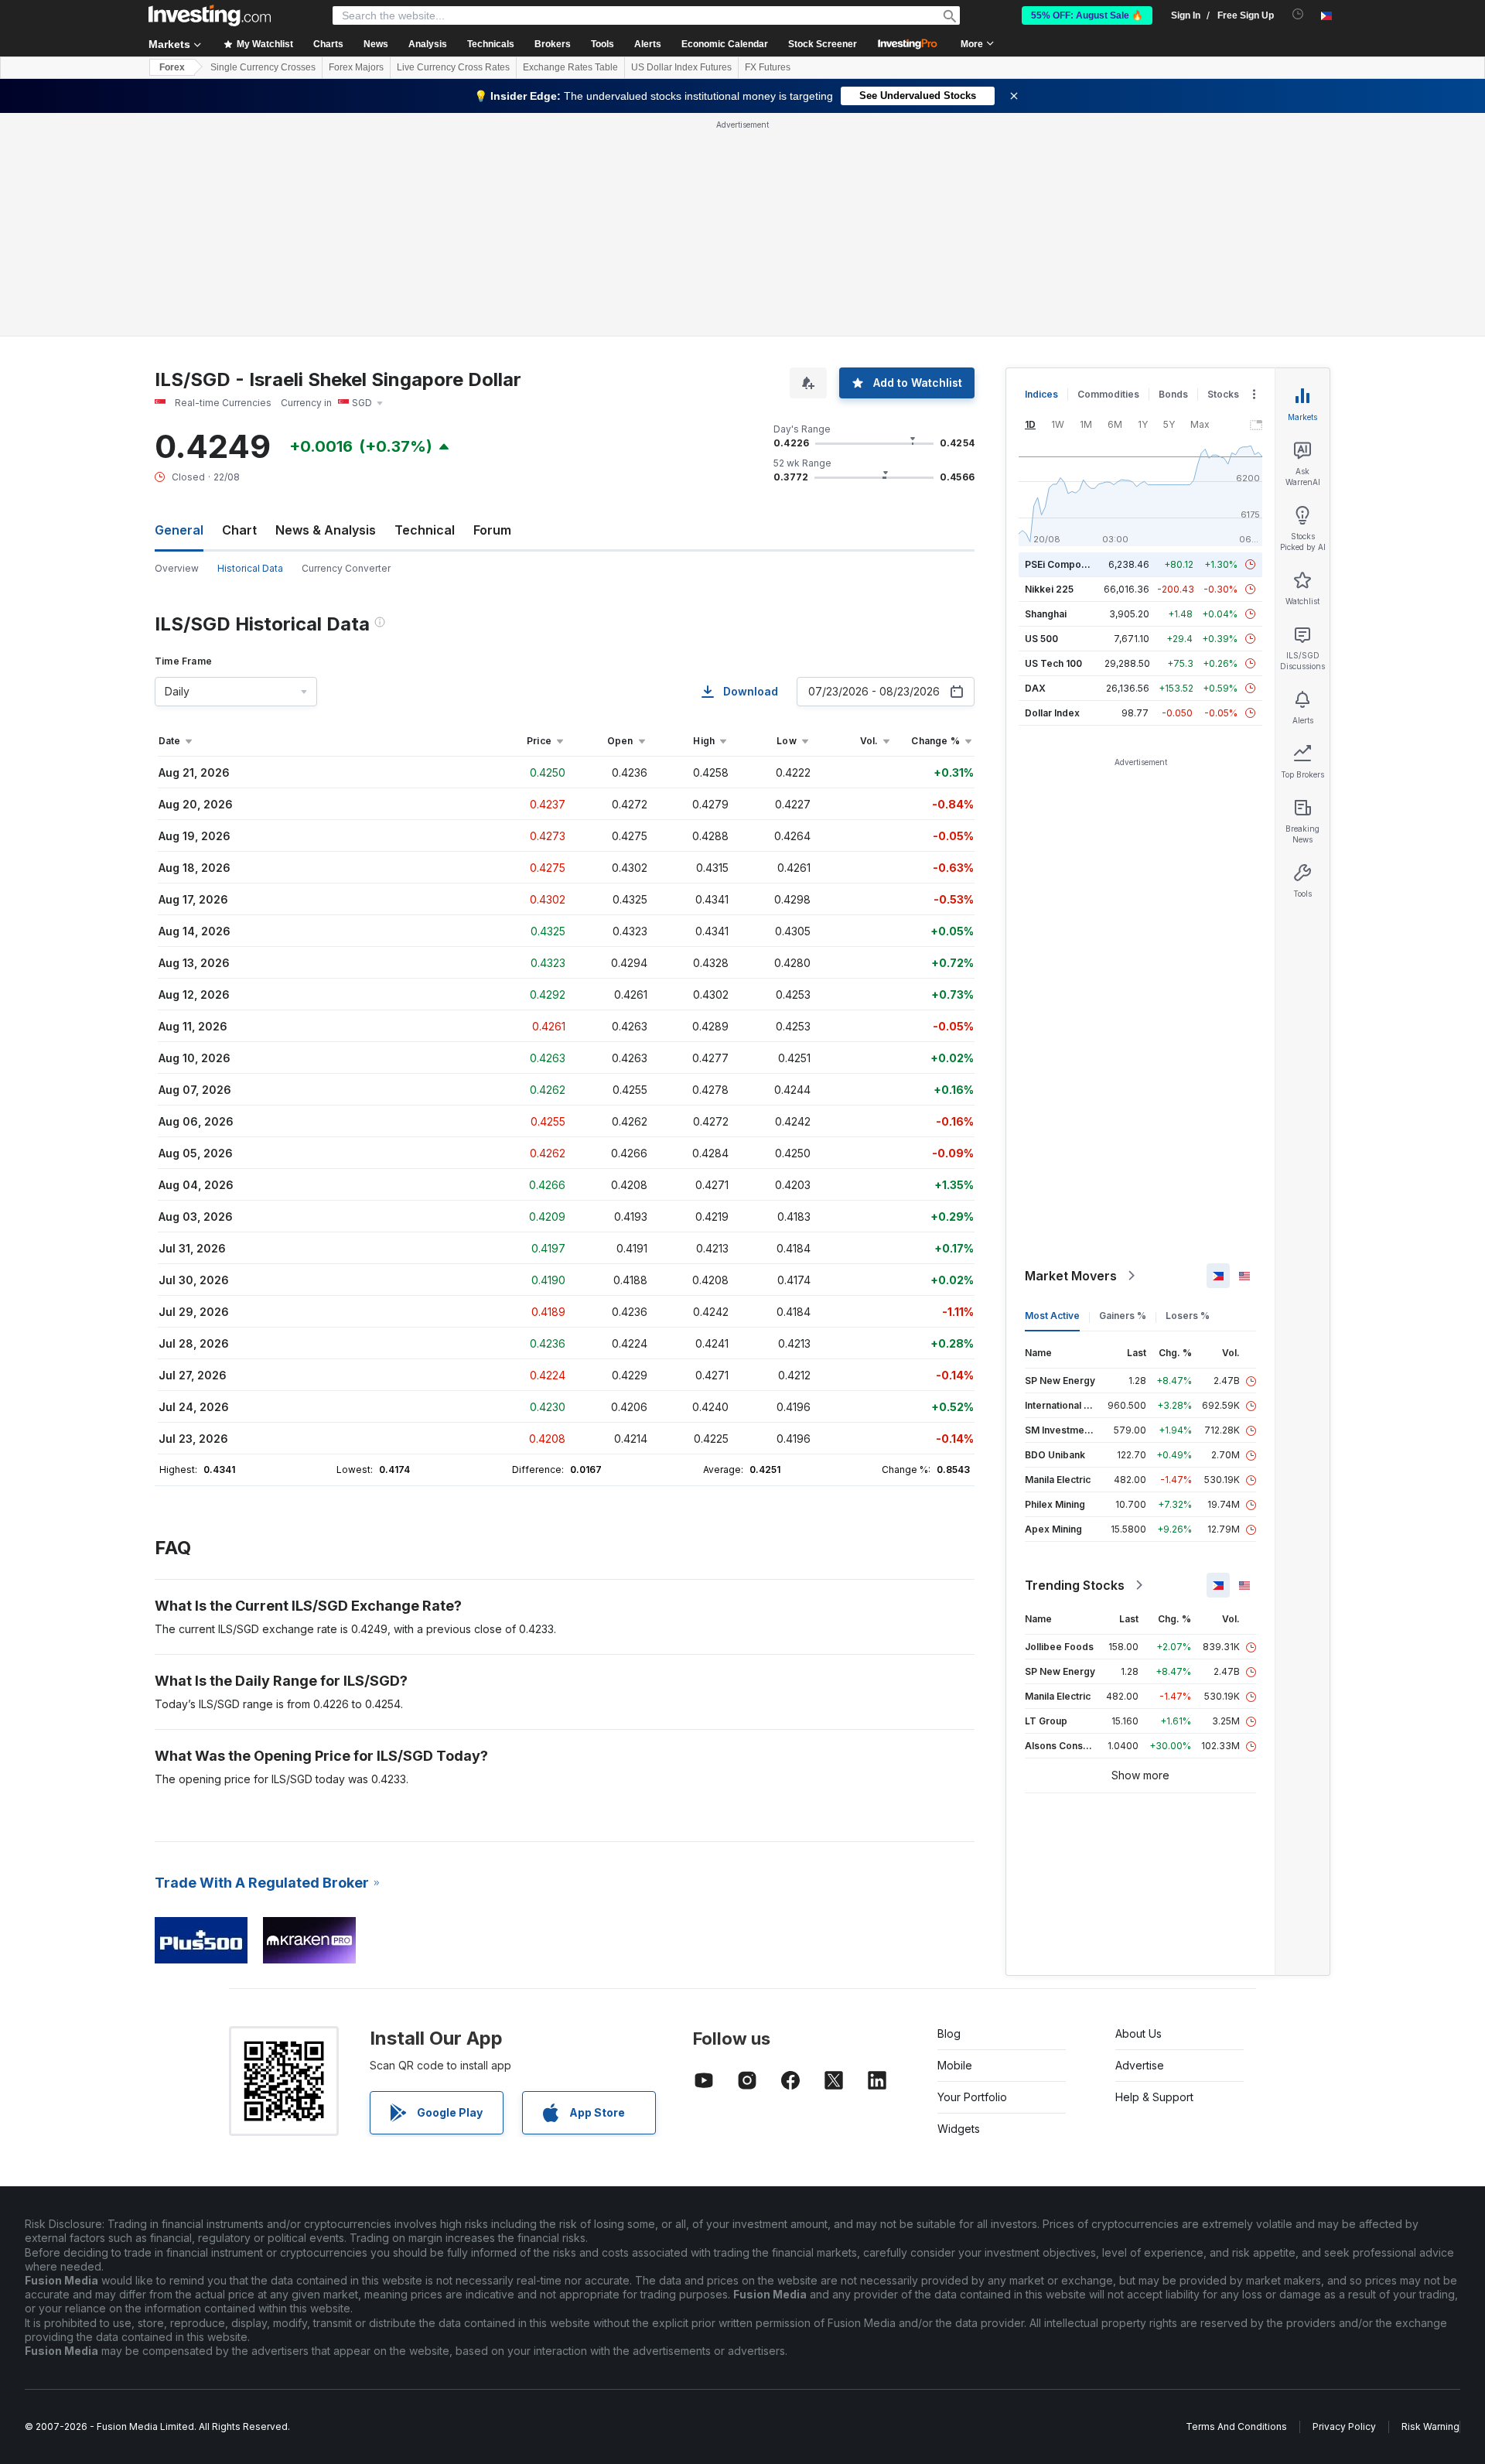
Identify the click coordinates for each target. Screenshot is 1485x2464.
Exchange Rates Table (570, 67)
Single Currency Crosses (263, 67)
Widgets (959, 2129)
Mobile (955, 2065)
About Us (1138, 2033)
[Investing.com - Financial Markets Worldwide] (210, 15)
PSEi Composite (1062, 564)
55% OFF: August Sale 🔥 (1087, 15)
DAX (1035, 688)
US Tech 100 (1053, 663)
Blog (949, 2033)
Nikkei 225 (1049, 589)
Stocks (1223, 394)
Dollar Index (1052, 713)
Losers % (1188, 1316)
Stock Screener (823, 44)
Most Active (1052, 1316)
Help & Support (1154, 2097)
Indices (1041, 394)
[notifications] (1298, 14)
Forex (172, 67)
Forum (492, 530)
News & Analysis (326, 530)
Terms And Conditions (1236, 2426)
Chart (239, 530)
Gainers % (1123, 1316)
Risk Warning (1430, 2426)
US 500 (1041, 639)
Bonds (1173, 394)
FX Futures (768, 67)
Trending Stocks (1075, 1585)
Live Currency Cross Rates (453, 67)
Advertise (1140, 2065)
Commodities (1108, 394)
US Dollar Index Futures (681, 67)
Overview (177, 568)
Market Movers (1071, 1276)
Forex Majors (356, 67)
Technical (425, 530)
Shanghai (1046, 614)
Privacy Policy (1344, 2426)
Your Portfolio (972, 2097)
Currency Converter (346, 568)
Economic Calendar (725, 44)
